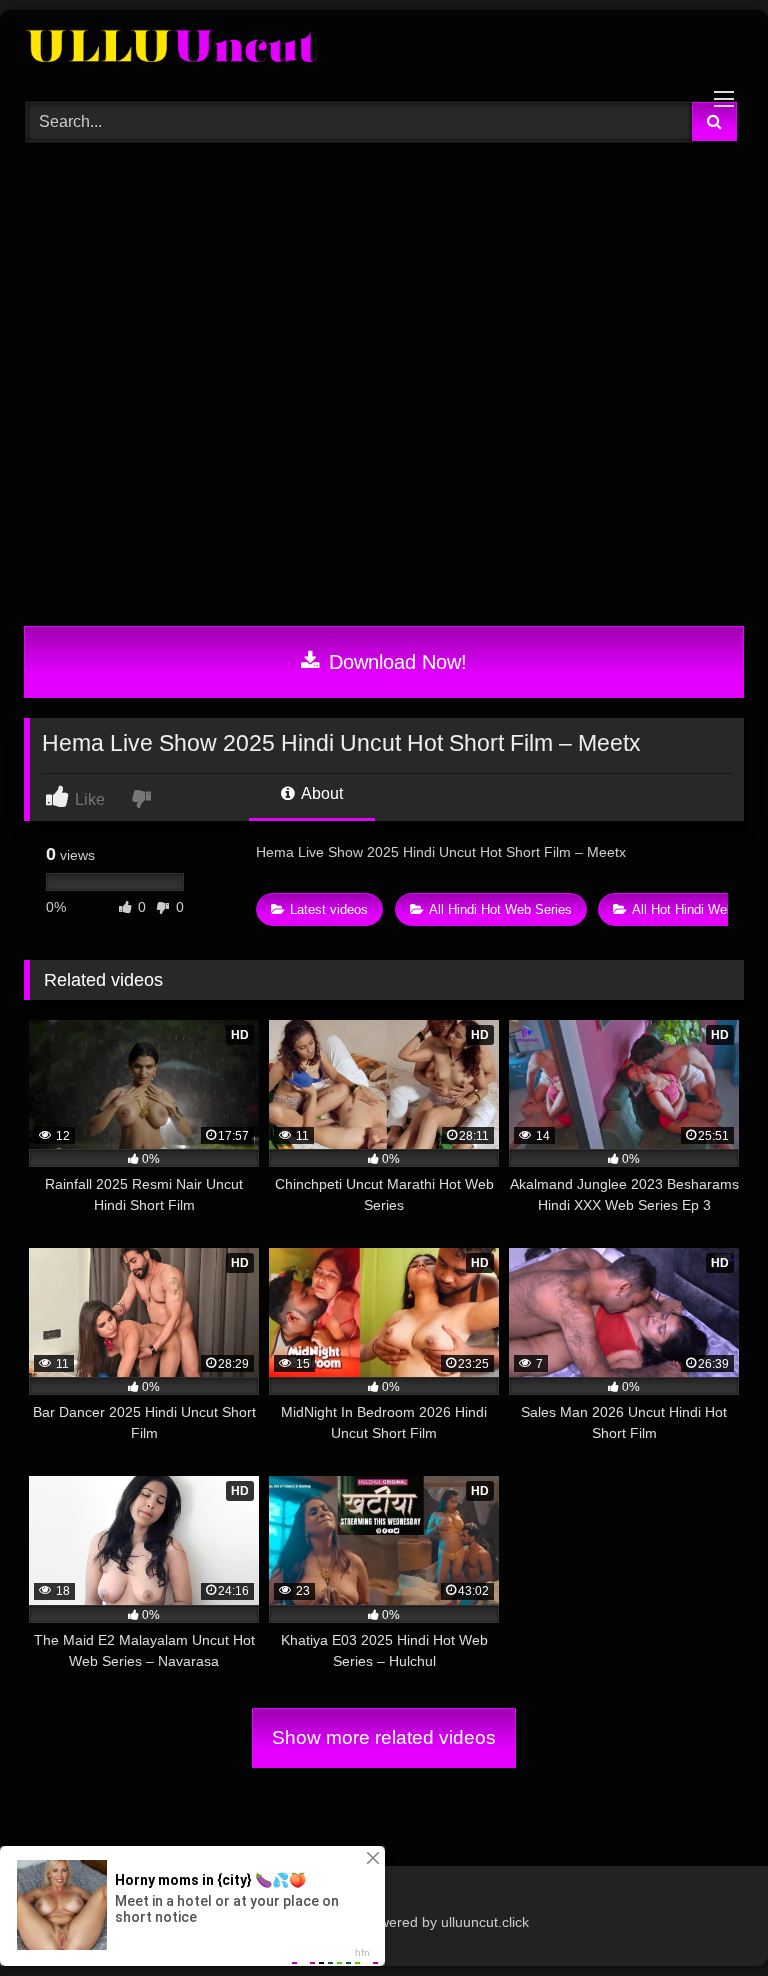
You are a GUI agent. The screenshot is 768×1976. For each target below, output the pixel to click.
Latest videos (329, 909)
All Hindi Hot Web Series (500, 909)
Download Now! (395, 662)
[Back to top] (706, 1916)
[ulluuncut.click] (384, 49)
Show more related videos (384, 1737)
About (320, 793)
